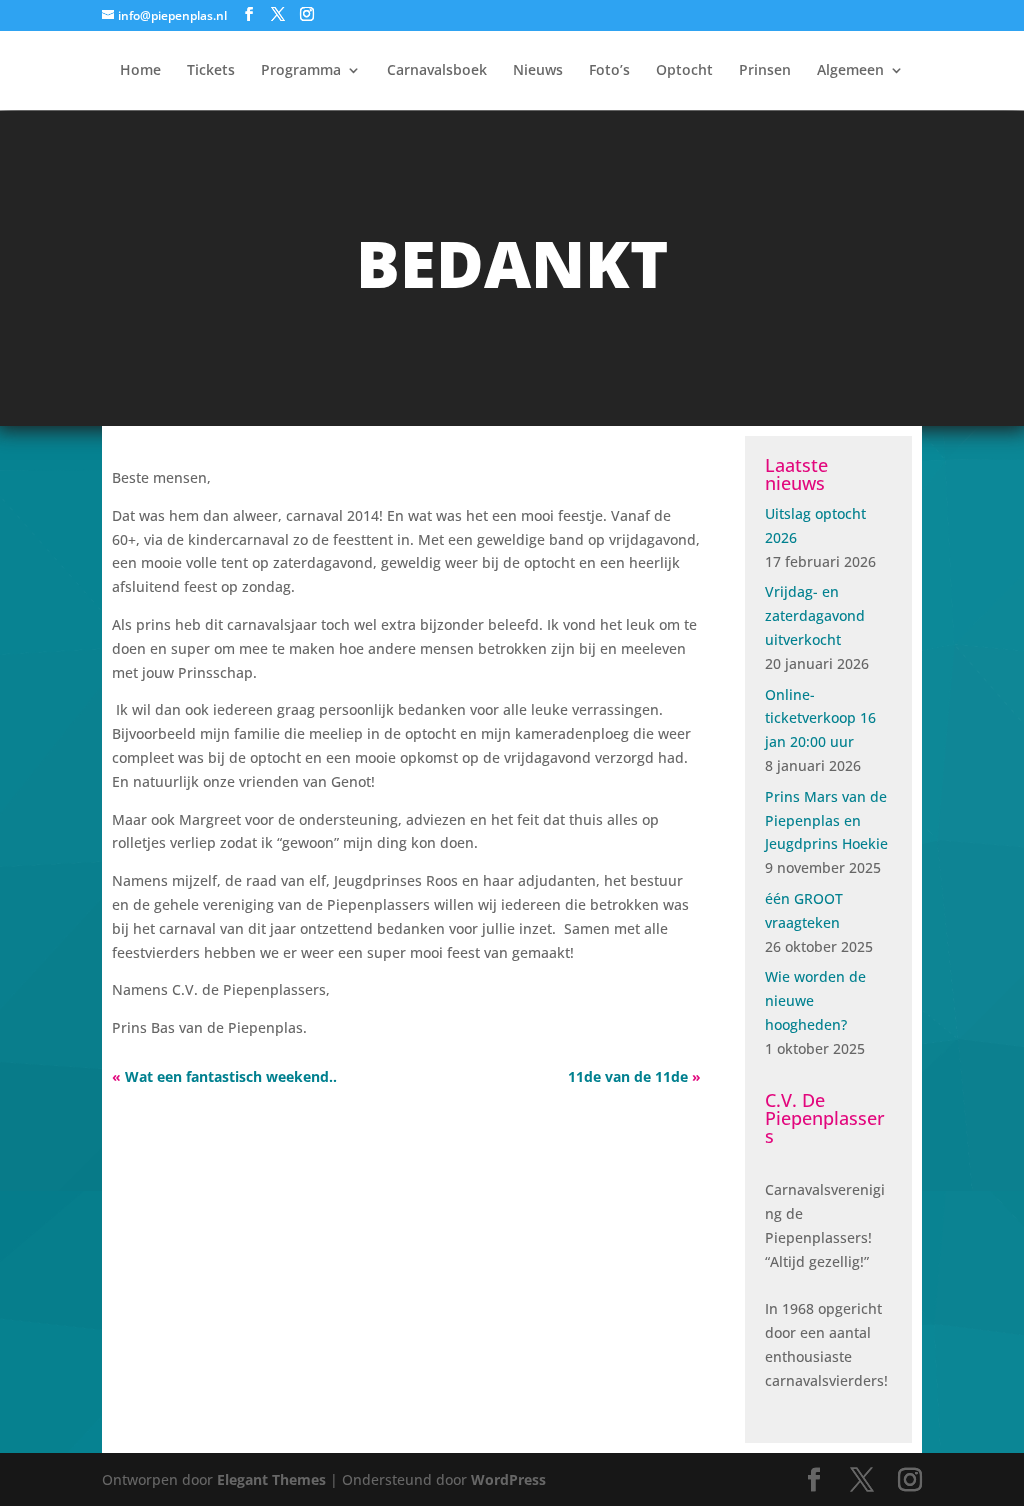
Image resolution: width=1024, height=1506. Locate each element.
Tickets (211, 71)
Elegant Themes (271, 1479)
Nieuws (538, 71)
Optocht (684, 71)
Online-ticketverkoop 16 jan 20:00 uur (820, 718)
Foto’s (609, 71)
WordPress (508, 1479)
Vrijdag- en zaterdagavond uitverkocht (815, 615)
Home (140, 71)
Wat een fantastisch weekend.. (231, 1076)
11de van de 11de (628, 1076)
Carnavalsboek (437, 71)
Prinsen (765, 71)
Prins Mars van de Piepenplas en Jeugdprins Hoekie (826, 820)
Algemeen (850, 71)
